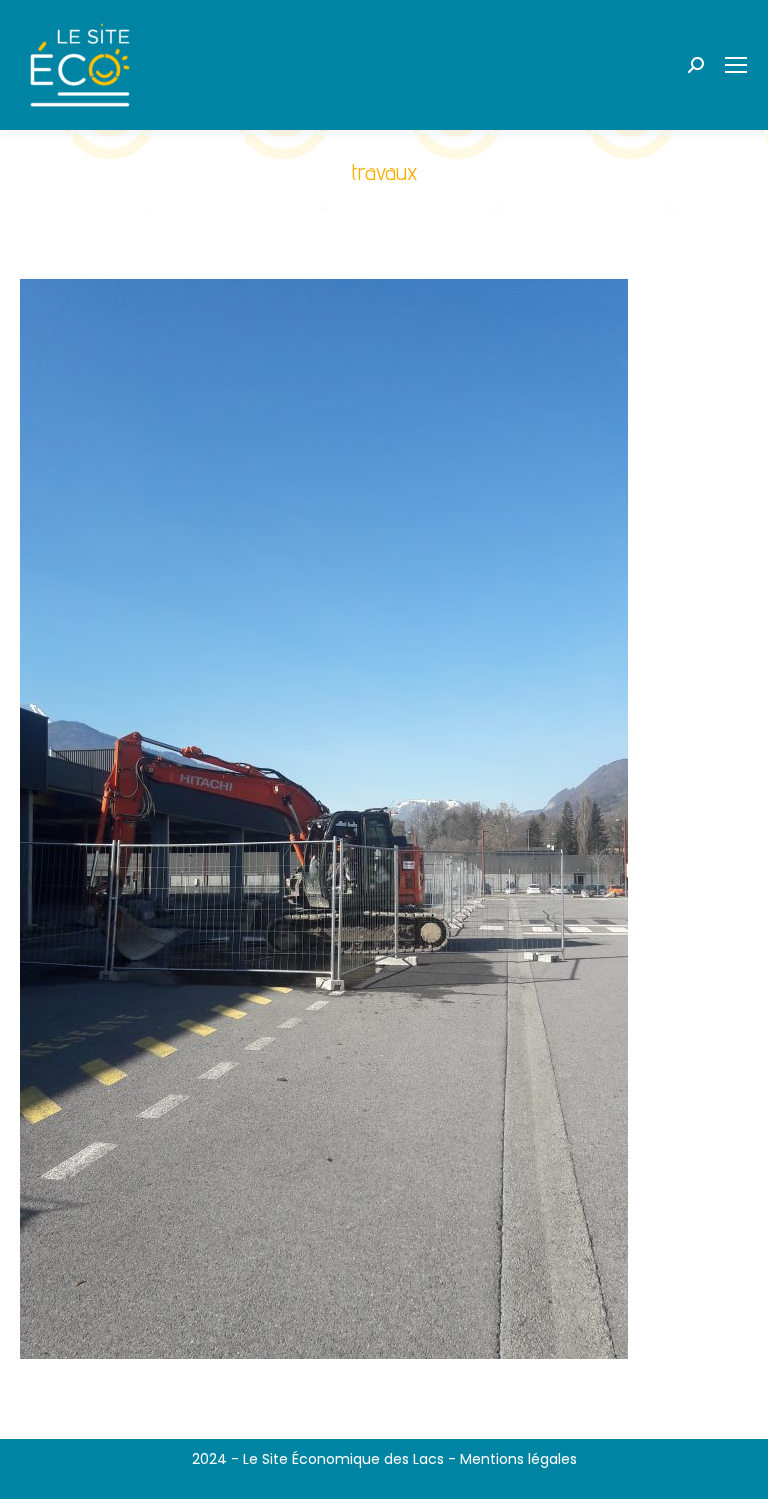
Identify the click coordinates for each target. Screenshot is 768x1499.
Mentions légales (518, 1459)
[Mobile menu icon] (736, 65)
